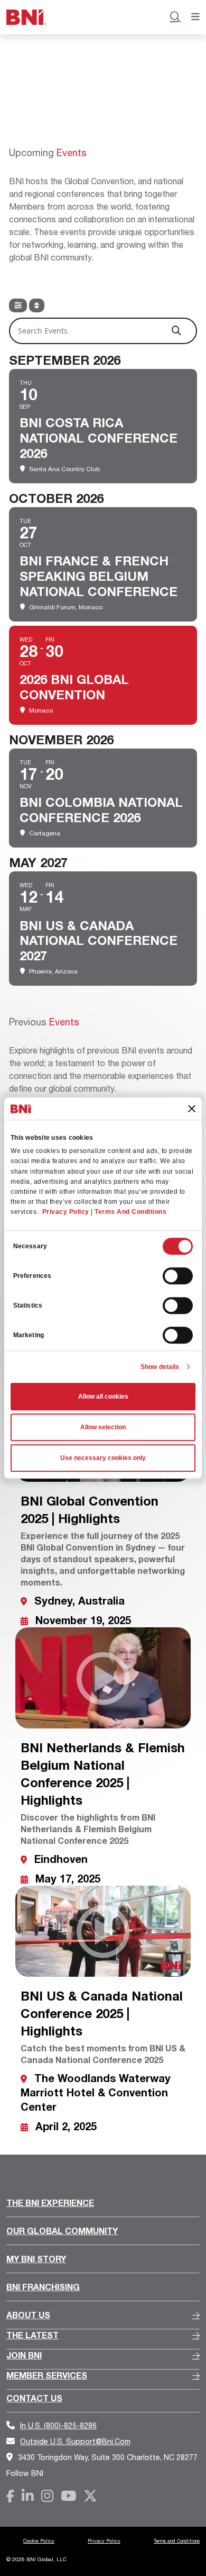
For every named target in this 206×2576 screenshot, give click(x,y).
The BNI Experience (50, 2203)
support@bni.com (75, 2441)
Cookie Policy (39, 2541)
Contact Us (34, 2398)
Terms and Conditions (177, 2541)
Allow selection (103, 1427)
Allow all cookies (103, 1397)
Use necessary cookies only (103, 1458)
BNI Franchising (43, 2287)
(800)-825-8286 (58, 2425)
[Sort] (37, 305)
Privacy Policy (66, 1212)
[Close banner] (192, 1109)
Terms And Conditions (130, 1212)
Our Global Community (62, 2231)
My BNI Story (36, 2259)
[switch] (178, 1276)
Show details (160, 1367)
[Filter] (18, 305)
